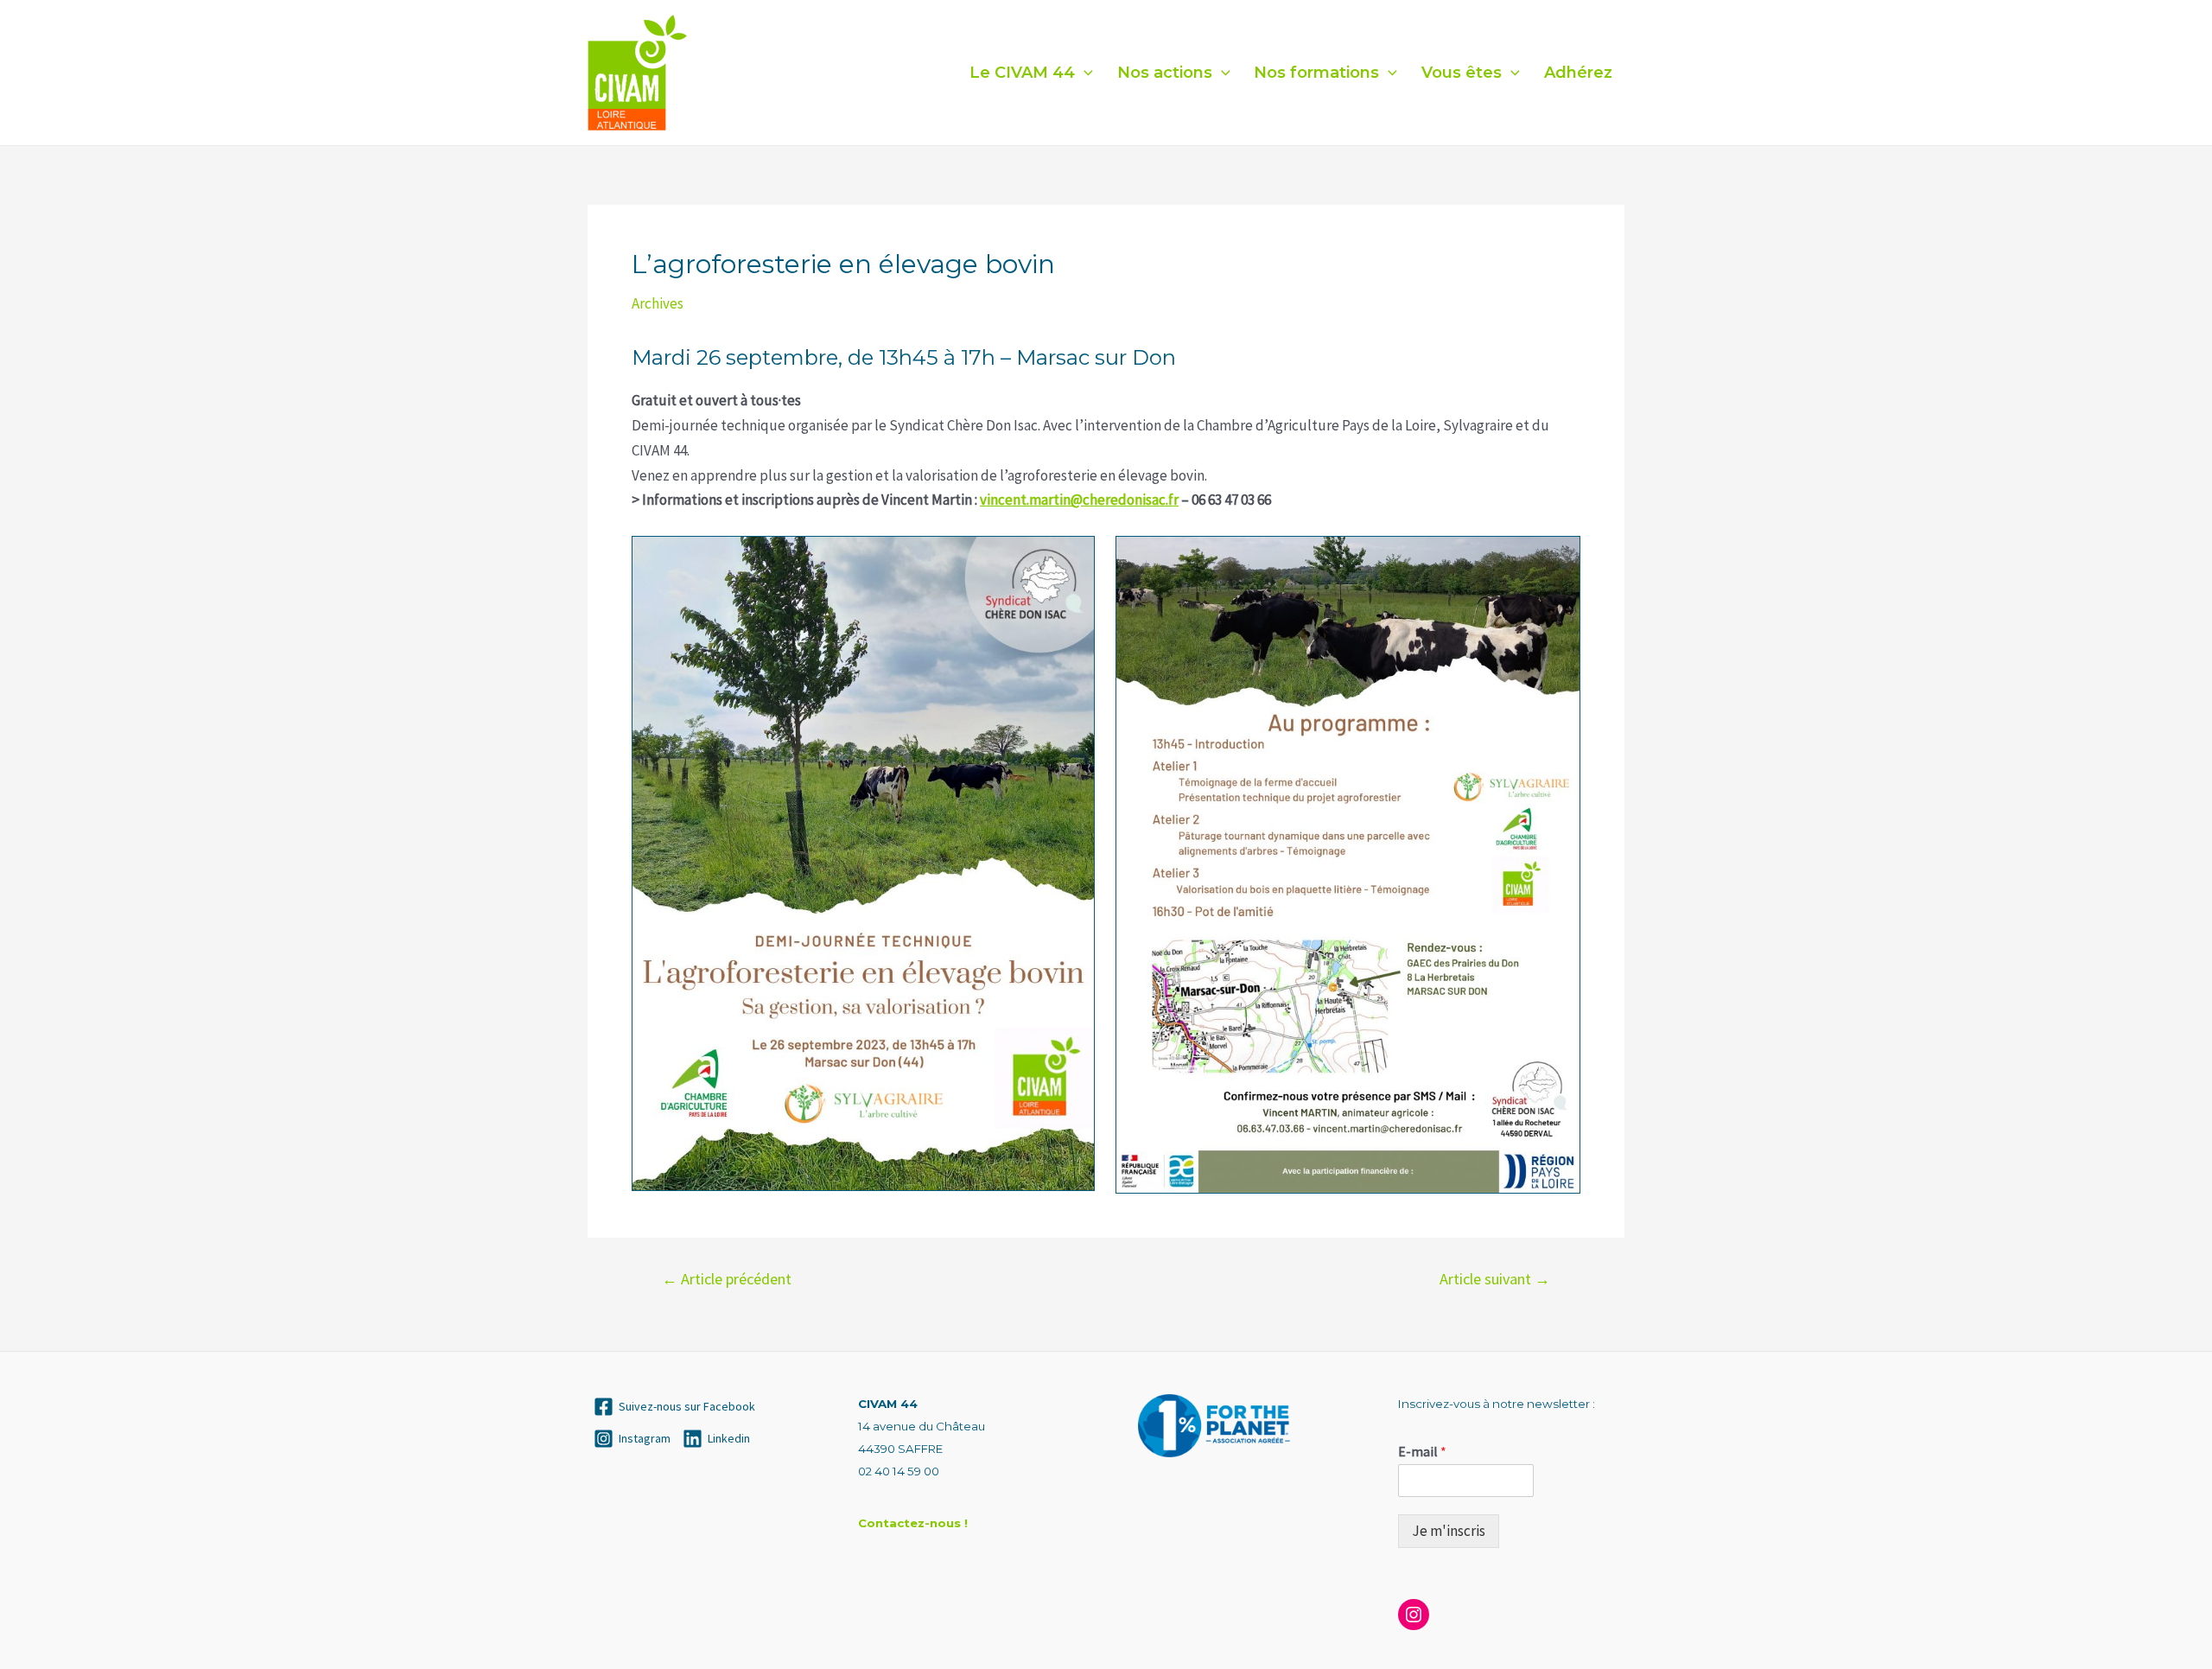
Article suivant (1495, 1279)
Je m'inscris (1449, 1531)
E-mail (1422, 1451)
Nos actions (1165, 73)
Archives (658, 303)
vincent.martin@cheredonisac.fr (1079, 500)
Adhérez (1578, 73)
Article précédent (727, 1279)
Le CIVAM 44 (1022, 73)
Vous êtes (1462, 73)
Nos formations (1316, 73)
